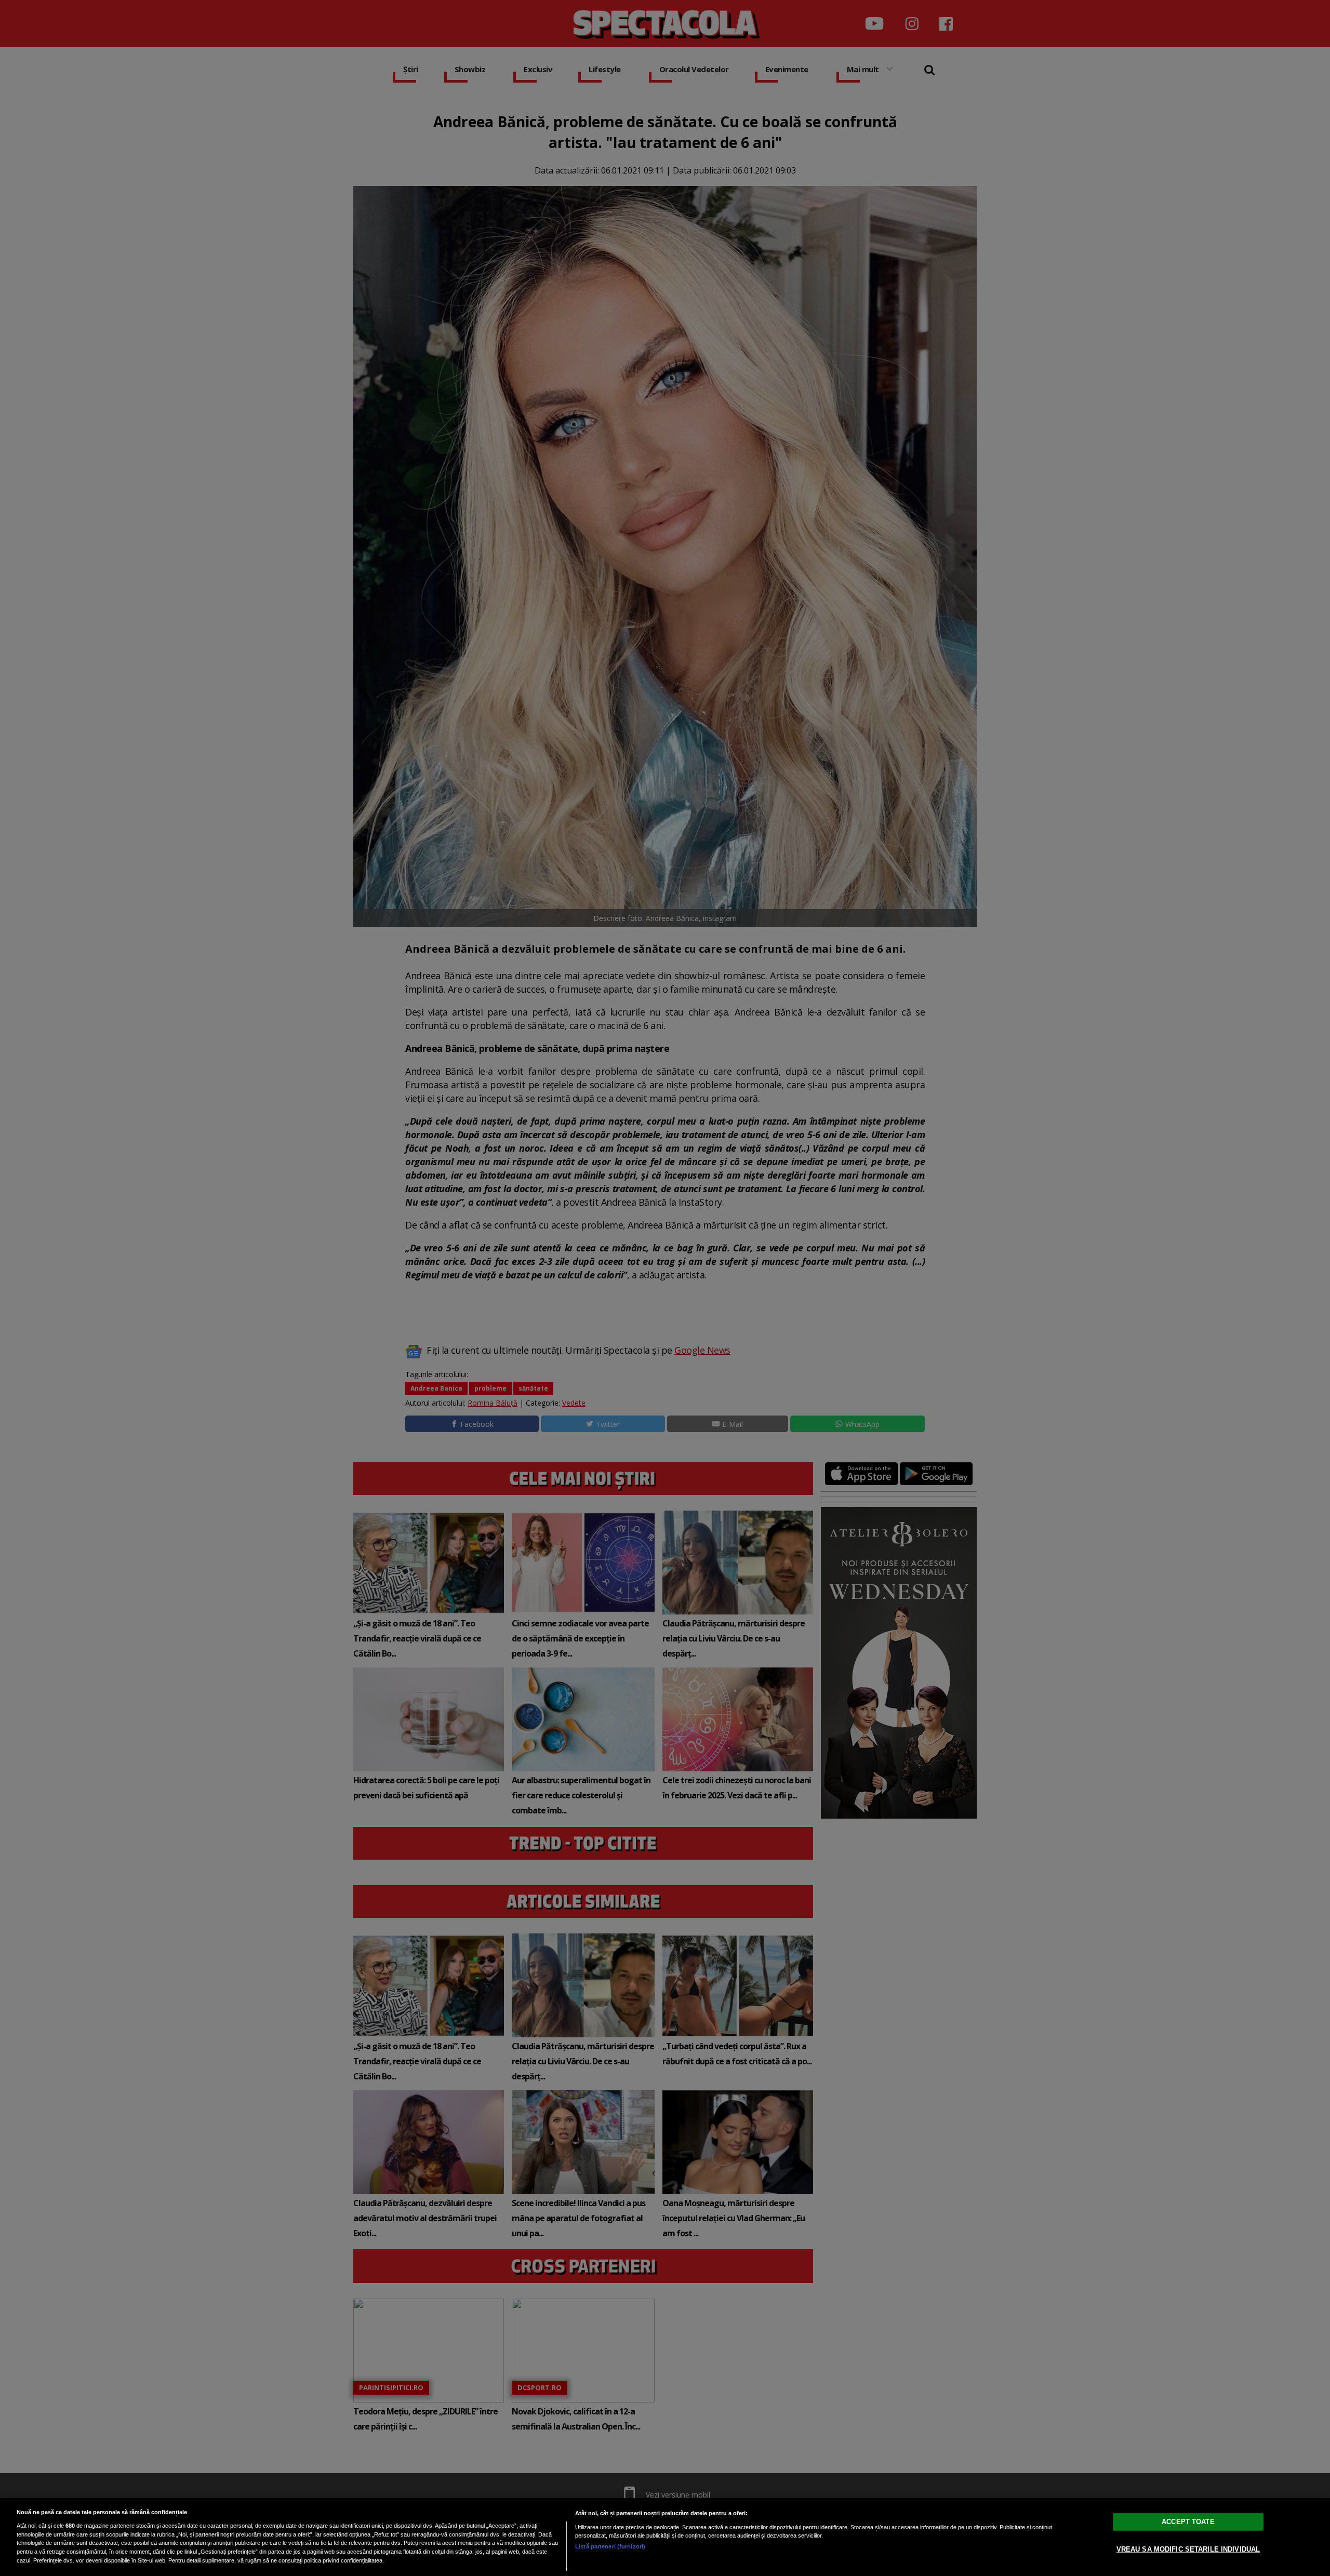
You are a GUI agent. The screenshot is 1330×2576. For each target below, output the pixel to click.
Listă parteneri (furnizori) (610, 2546)
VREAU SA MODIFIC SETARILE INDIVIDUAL (1188, 2549)
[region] (665, 2537)
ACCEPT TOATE (1188, 2522)
